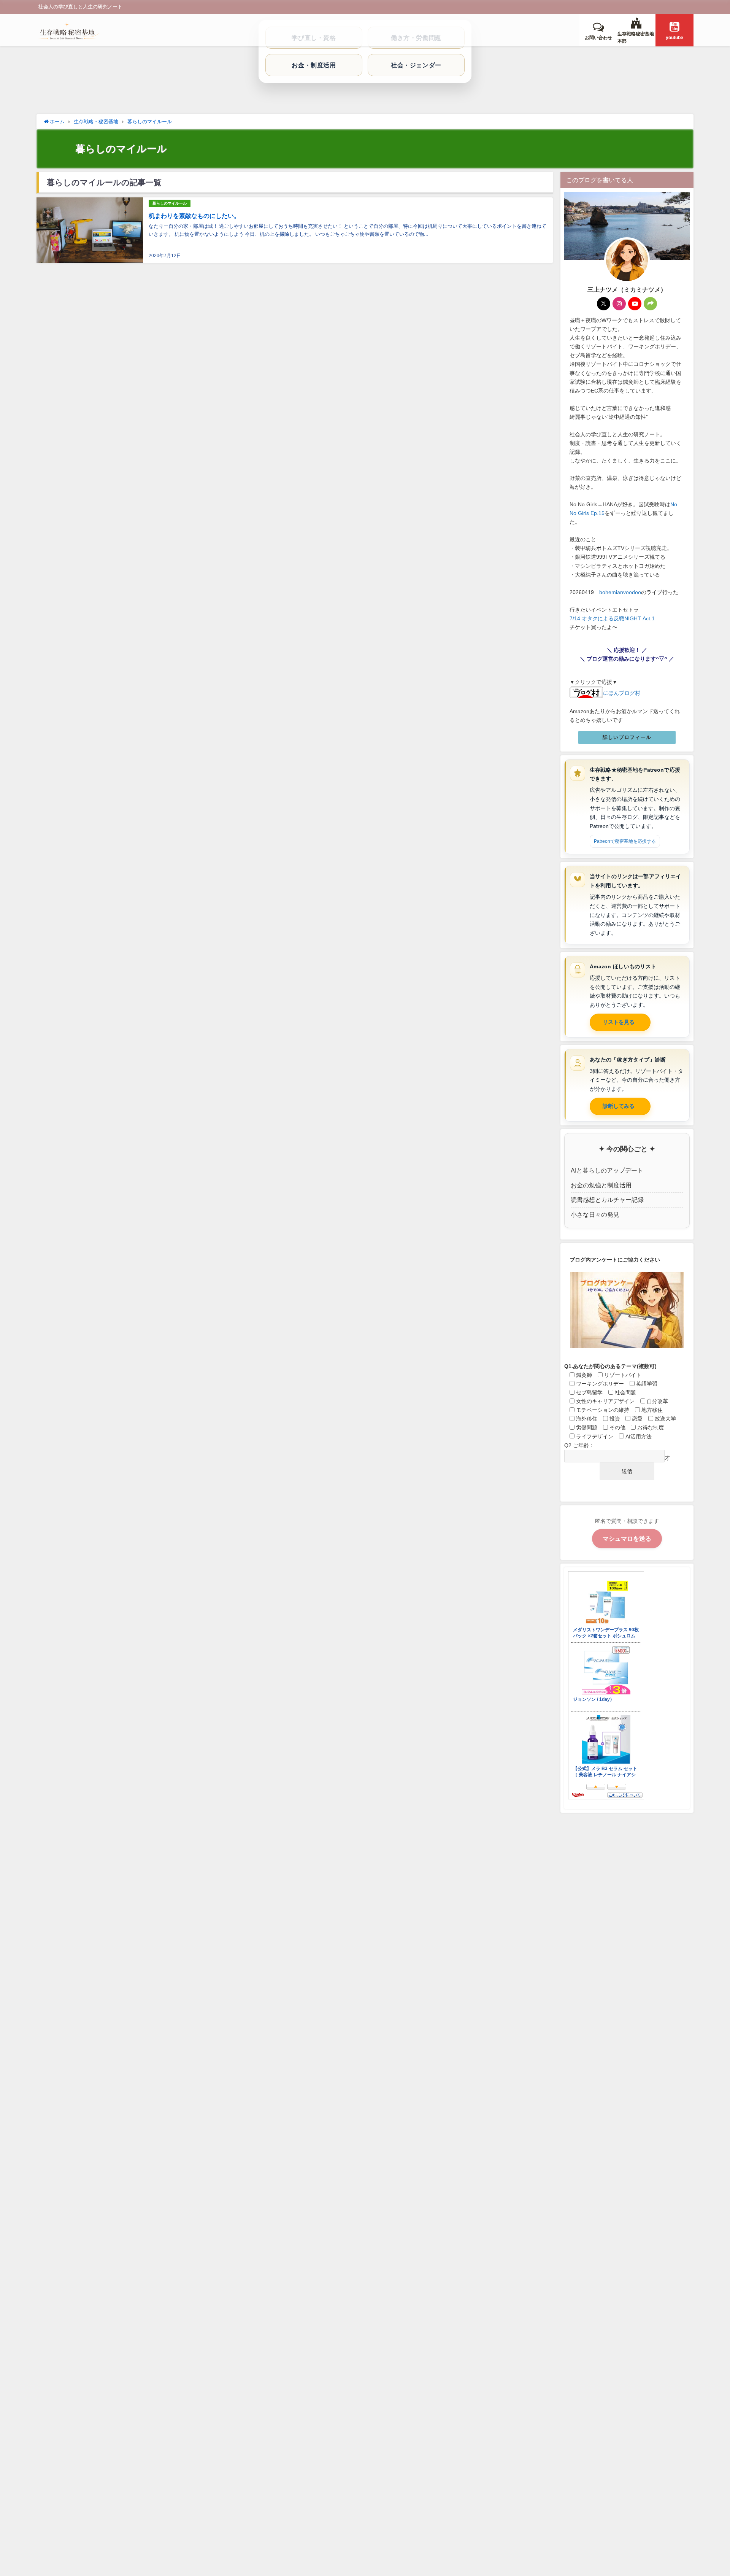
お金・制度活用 (314, 65)
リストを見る (619, 1022)
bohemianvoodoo (620, 592)
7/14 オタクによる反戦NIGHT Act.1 (612, 618)
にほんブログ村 (622, 693)
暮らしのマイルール (170, 203)
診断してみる (619, 1106)
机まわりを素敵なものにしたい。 (194, 216)
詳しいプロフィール (627, 737)
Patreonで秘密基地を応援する (625, 841)
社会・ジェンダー (416, 65)
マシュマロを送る (627, 1538)
